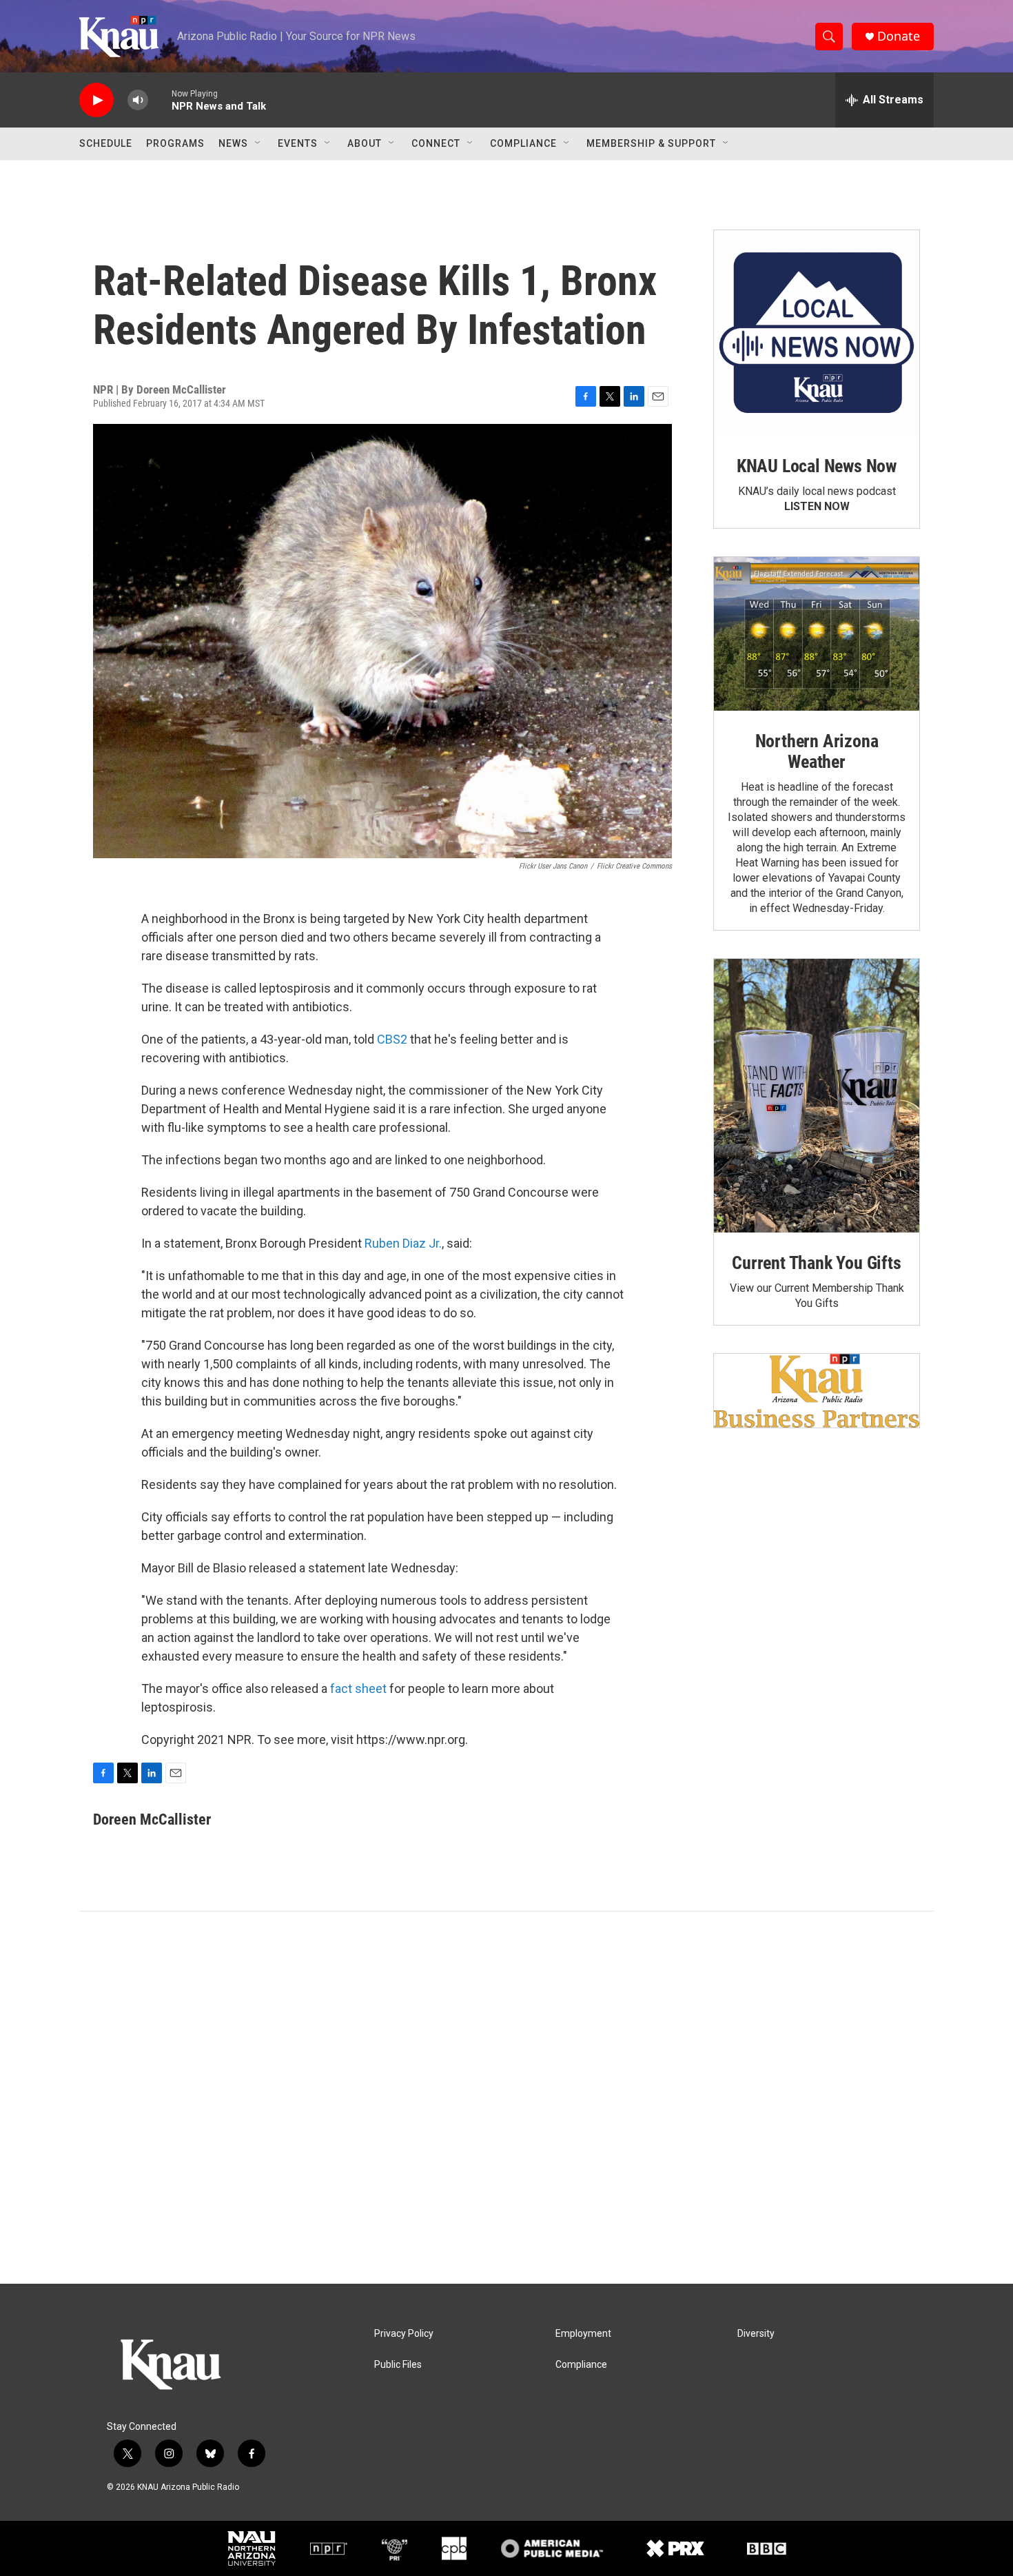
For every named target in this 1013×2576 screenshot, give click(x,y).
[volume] (138, 100)
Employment (583, 2334)
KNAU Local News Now (817, 466)
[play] (96, 100)
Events (298, 143)
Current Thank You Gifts (816, 1263)
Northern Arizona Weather (817, 751)
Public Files (398, 2365)
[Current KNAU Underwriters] (817, 1391)
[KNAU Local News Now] (817, 333)
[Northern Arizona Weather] (817, 634)
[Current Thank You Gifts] (817, 1096)
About (365, 143)
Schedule (106, 143)
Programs (175, 143)
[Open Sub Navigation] (258, 143)
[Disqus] (506, 2098)
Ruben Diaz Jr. (403, 1243)
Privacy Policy (404, 2334)
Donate (899, 36)
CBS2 (392, 1039)
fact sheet (358, 1688)
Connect (436, 143)
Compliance (523, 143)
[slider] (160, 100)
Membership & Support (651, 143)
